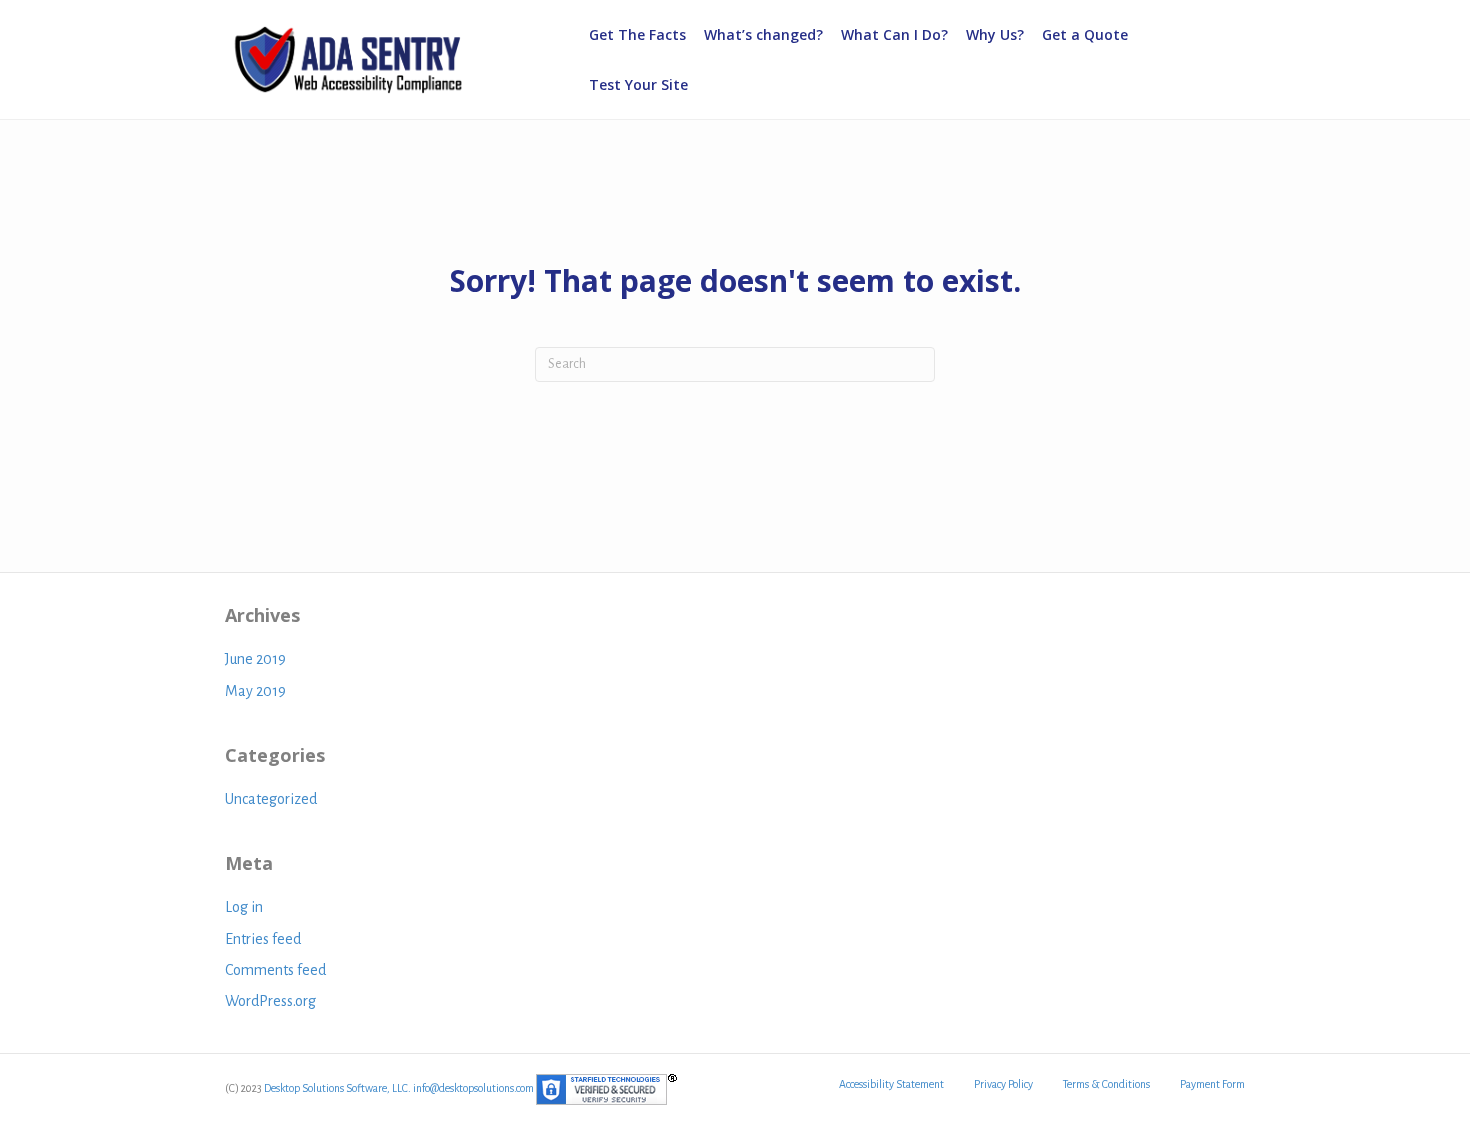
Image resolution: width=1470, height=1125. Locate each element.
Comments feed (275, 970)
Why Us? (995, 34)
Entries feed (263, 939)
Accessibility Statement (891, 1084)
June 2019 (255, 659)
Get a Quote (1085, 34)
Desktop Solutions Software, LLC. (337, 1088)
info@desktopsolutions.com (473, 1088)
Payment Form (1212, 1084)
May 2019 (255, 691)
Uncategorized (271, 799)
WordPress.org (270, 1001)
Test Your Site (638, 84)
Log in (244, 907)
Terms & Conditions (1106, 1084)
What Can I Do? (894, 34)
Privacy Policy (1003, 1084)
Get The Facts (637, 34)
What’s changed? (763, 34)
